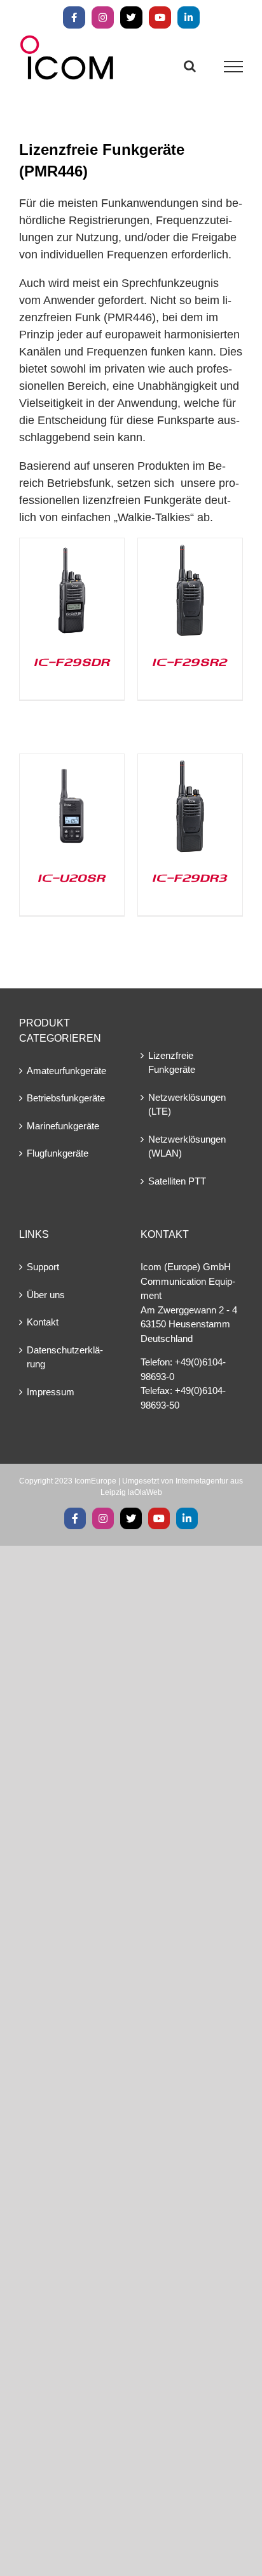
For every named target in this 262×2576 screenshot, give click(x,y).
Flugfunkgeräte (58, 1153)
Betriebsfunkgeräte (66, 1098)
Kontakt (43, 1322)
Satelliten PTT (177, 1181)
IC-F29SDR (72, 661)
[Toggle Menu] (234, 67)
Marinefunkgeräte (63, 1126)
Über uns (46, 1295)
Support (43, 1267)
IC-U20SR (72, 877)
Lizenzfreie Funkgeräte (172, 1063)
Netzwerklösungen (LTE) (187, 1105)
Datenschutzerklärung (65, 1357)
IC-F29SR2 (190, 661)
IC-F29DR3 (190, 877)
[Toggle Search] (190, 66)
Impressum (51, 1392)
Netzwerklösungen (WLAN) (187, 1146)
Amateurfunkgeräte (66, 1071)
